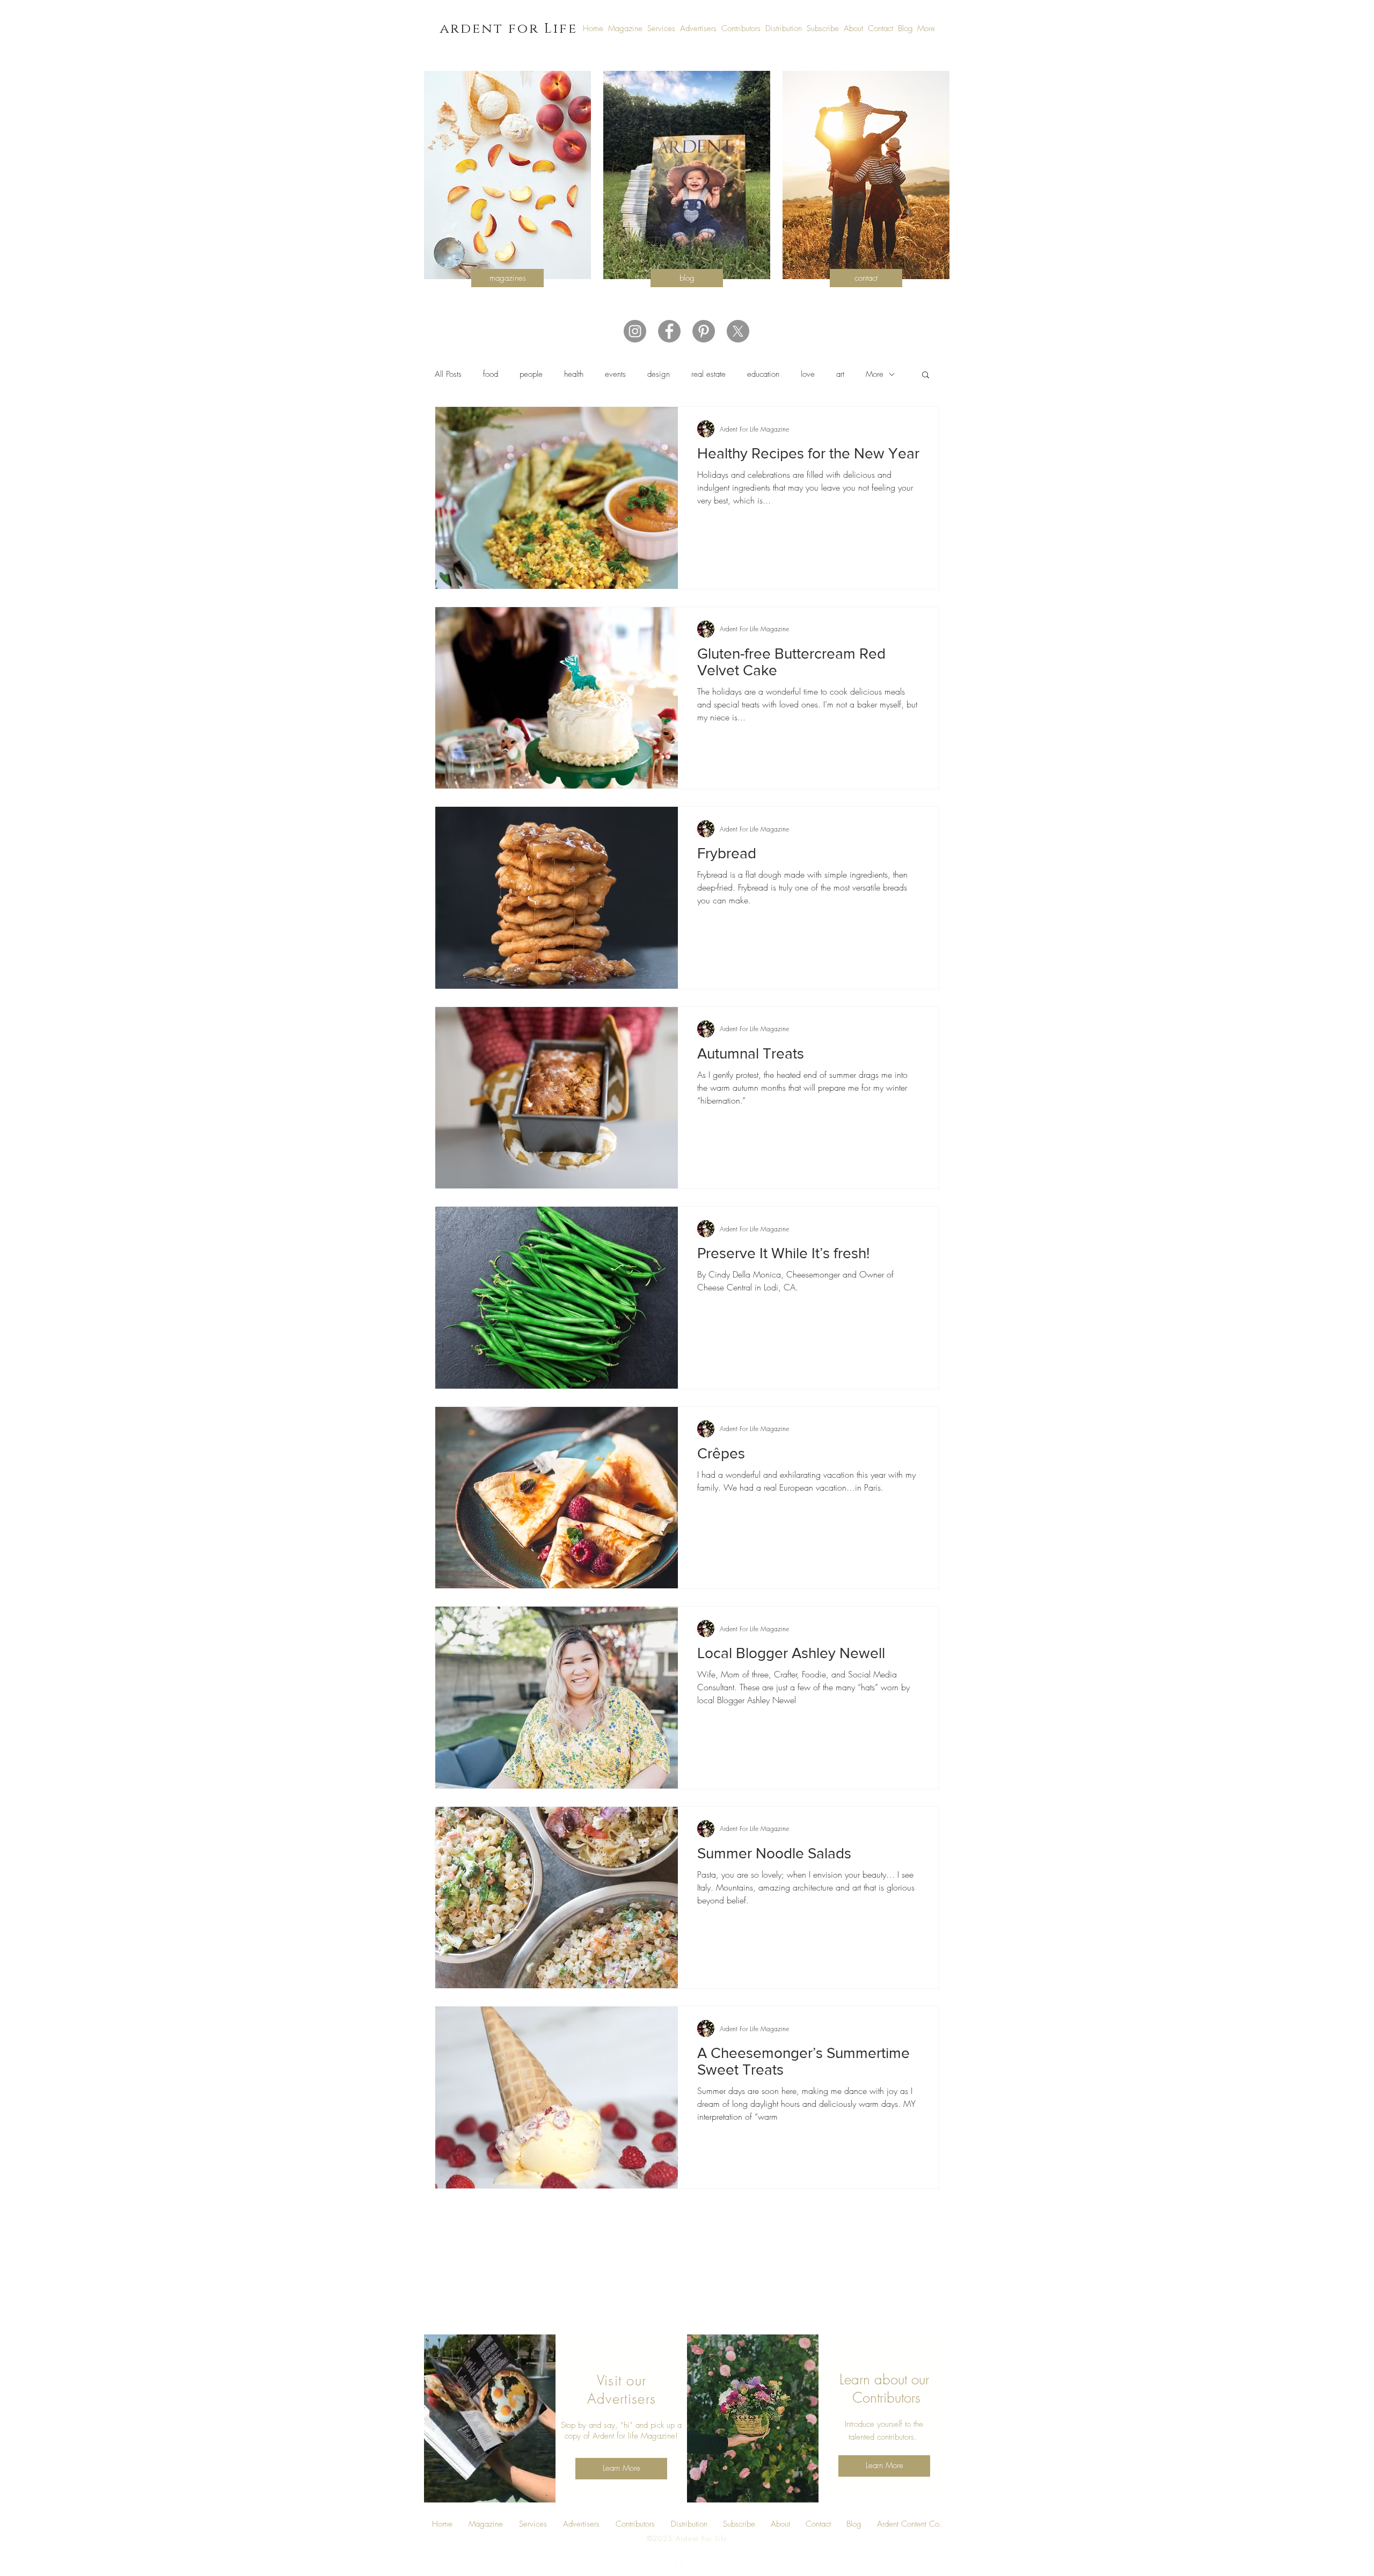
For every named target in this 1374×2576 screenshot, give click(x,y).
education (763, 374)
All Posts (448, 374)
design (659, 374)
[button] (926, 375)
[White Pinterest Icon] (687, 2568)
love (808, 374)
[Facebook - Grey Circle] (669, 331)
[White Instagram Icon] (704, 2568)
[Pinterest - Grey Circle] (704, 331)
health (574, 374)
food (491, 374)
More (875, 374)
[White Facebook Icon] (670, 2568)
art (840, 374)
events (615, 374)
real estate (708, 374)
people (531, 374)
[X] (738, 331)
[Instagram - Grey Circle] (635, 331)
